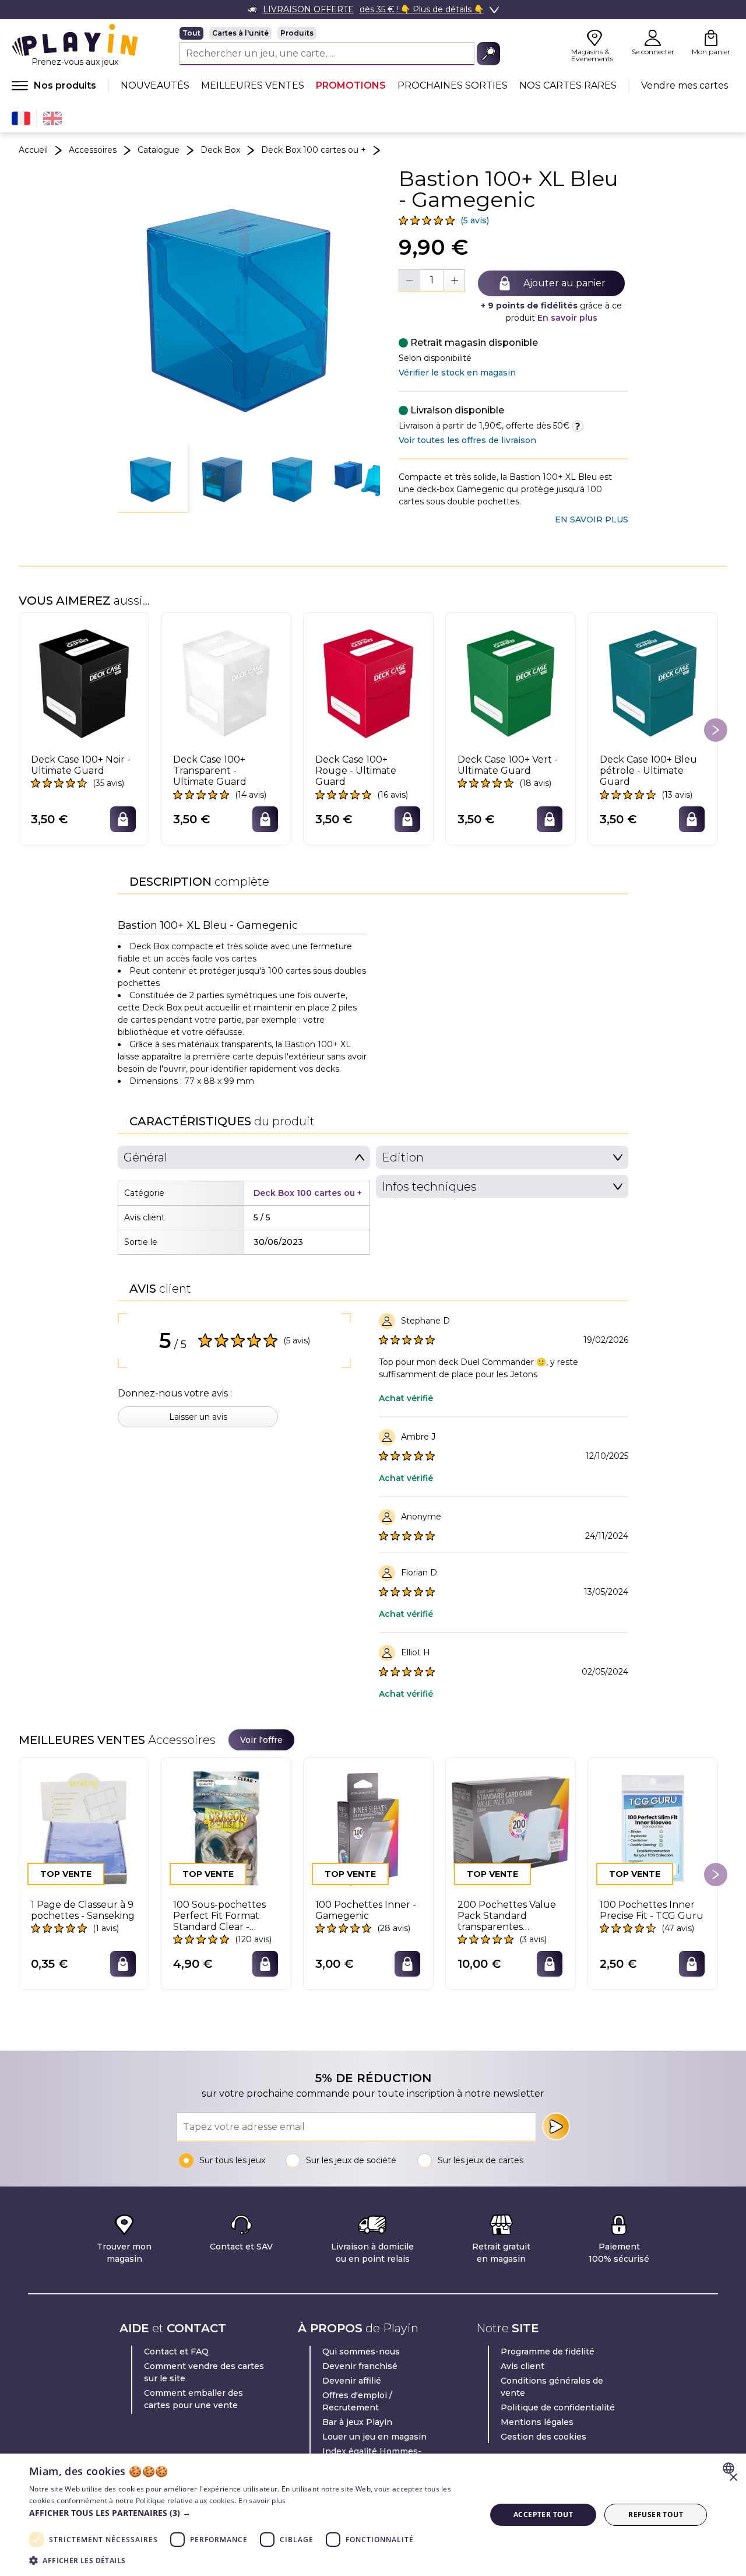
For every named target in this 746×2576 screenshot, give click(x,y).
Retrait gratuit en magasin (501, 2253)
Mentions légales (537, 2422)
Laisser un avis (198, 1417)
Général (145, 1157)
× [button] (733, 2478)
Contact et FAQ (176, 2352)
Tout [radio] (191, 33)
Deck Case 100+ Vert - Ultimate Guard (508, 765)
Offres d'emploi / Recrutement (357, 2401)
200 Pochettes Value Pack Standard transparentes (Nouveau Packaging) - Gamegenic (509, 1916)
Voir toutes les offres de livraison (467, 440)
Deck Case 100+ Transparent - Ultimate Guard (210, 771)
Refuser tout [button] (656, 2514)
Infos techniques (429, 1187)
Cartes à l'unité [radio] (240, 33)
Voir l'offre (261, 1740)
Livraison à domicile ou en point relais (372, 2253)
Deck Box (220, 150)
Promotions (351, 85)
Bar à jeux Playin (357, 2422)
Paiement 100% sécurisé (619, 2253)
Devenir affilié (352, 2381)
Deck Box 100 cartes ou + (314, 150)
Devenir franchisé (360, 2366)
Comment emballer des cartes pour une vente (193, 2399)
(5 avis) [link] (475, 220)
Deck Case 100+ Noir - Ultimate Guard (81, 765)
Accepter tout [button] (543, 2514)
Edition (403, 1157)
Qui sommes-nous (361, 2352)
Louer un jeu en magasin (374, 2437)
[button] (153, 478)
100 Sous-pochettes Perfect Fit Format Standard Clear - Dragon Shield (219, 1916)
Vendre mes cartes (685, 85)
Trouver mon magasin (124, 2253)
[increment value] (454, 280)
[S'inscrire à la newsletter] (556, 2126)
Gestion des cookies (543, 2437)
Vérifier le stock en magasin (457, 373)
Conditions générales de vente (552, 2387)
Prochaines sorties (453, 85)
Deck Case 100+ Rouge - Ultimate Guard (356, 771)
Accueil (33, 150)
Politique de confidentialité (558, 2407)
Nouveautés (155, 85)
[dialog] (373, 2515)
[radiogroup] (340, 33)
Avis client (522, 2366)
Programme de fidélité (548, 2352)
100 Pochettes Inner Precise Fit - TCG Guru (652, 1910)
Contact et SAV (241, 2247)
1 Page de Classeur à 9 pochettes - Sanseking (83, 1910)
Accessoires (93, 150)
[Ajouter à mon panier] (123, 819)
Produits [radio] (297, 33)
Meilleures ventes (253, 85)
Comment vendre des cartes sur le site (204, 2372)
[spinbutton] (432, 280)
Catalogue (159, 150)
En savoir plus (567, 318)
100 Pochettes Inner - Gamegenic (366, 1910)
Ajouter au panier (564, 283)
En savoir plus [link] (592, 520)
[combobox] (730, 2468)
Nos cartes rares (568, 85)
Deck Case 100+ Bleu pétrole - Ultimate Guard (648, 771)
